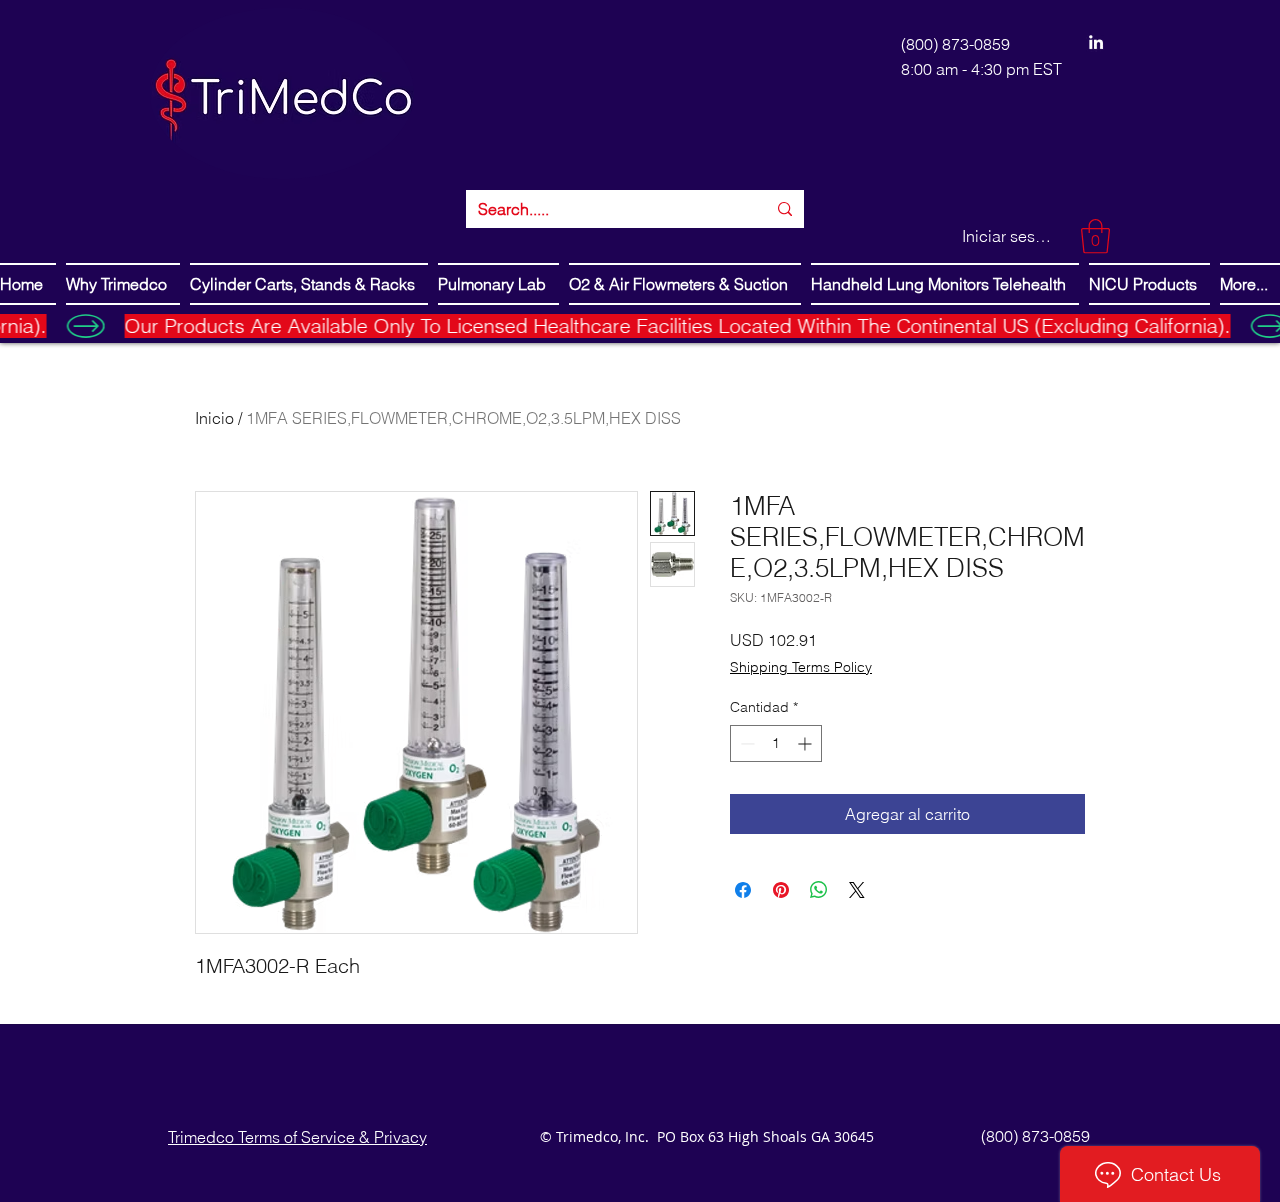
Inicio (214, 418)
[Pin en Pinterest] (781, 890)
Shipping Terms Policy (801, 667)
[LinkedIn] (1096, 42)
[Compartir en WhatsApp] (819, 890)
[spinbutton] (776, 743)
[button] (1095, 236)
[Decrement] (745, 743)
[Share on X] (857, 890)
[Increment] (806, 743)
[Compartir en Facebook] (743, 890)
